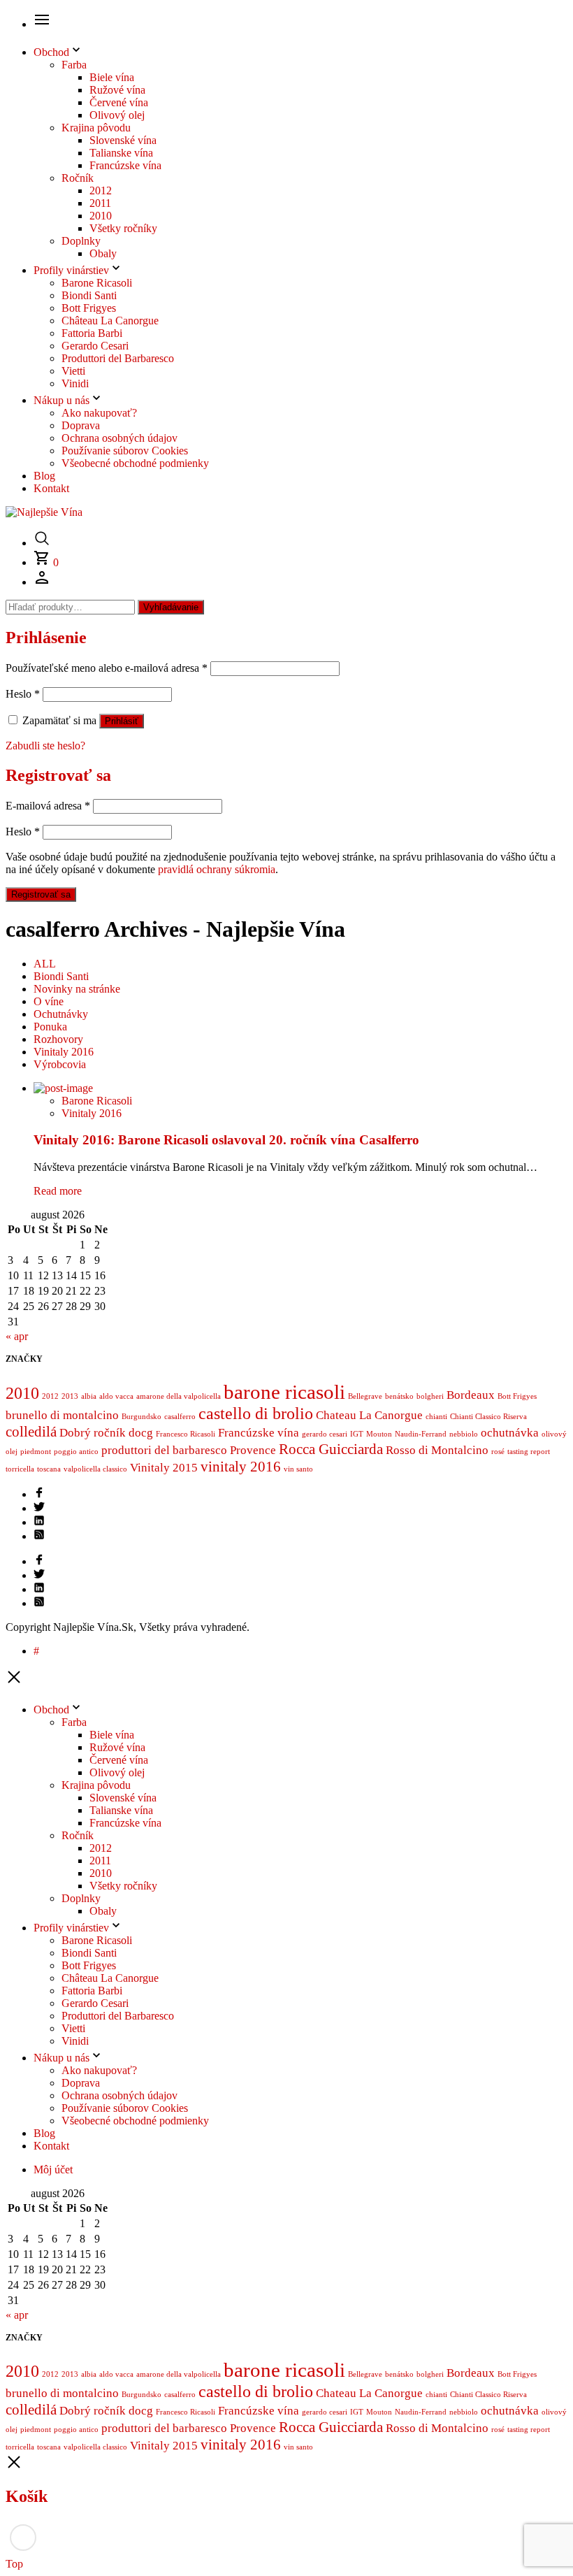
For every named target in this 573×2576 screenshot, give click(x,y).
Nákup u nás (61, 400)
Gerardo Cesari (95, 346)
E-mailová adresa (48, 806)
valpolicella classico (95, 1469)
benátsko (399, 1396)
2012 (101, 190)
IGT (357, 1434)
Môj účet (53, 2170)
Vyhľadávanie (171, 607)
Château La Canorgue (110, 321)
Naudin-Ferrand (421, 1434)
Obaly (103, 253)
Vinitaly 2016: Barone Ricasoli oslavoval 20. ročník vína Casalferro (226, 1140)
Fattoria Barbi (92, 333)
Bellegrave (365, 1396)
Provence (253, 1450)
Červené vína (119, 102)
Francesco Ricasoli (186, 1434)
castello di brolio (256, 1413)
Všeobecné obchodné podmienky (135, 463)
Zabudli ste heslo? (45, 746)
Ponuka (50, 1027)
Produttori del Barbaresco (118, 358)
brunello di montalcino (62, 1415)
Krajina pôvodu (96, 128)
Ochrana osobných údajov (119, 438)
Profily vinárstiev (71, 270)
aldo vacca (116, 1396)
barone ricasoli (284, 1392)
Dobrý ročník (93, 1433)
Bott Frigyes (89, 308)
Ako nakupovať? (99, 413)
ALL (45, 964)
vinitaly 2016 (241, 1467)
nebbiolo (464, 1434)
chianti (436, 1417)
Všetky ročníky (123, 228)
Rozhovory (58, 1039)
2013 (70, 1396)
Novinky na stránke (77, 989)
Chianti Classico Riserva (488, 1417)
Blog (44, 476)
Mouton (379, 1434)
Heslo (23, 694)
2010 (101, 216)
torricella (20, 1469)
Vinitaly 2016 (64, 1052)
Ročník (78, 178)
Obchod (51, 52)
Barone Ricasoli (97, 283)
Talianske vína (121, 153)
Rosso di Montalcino (437, 1450)
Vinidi (75, 383)
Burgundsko (142, 1417)
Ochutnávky (61, 1014)
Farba (74, 65)
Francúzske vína (125, 165)
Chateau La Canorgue (369, 1415)
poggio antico (76, 1452)
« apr (17, 1336)
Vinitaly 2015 (164, 1468)
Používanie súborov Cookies (125, 451)
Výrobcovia (60, 1064)
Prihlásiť (122, 721)
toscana (49, 1469)
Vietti (73, 371)
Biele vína (112, 77)
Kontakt (51, 488)
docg (141, 1433)
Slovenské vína (123, 140)
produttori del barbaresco (164, 1450)
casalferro (180, 1417)
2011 (100, 203)
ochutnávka (510, 1433)
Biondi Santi (89, 295)
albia (89, 1396)
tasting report (529, 1452)
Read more (58, 1191)
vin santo (298, 1469)
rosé (498, 1452)
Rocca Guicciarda (331, 1449)
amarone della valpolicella (179, 1396)
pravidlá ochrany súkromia (217, 869)
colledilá (31, 1432)
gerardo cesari (325, 1434)
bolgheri (430, 1396)
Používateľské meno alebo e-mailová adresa (107, 668)
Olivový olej (117, 115)
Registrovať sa (41, 894)
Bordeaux (471, 1395)
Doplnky (81, 241)
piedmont (36, 1452)
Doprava (81, 425)
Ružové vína (117, 90)
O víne (49, 1001)
